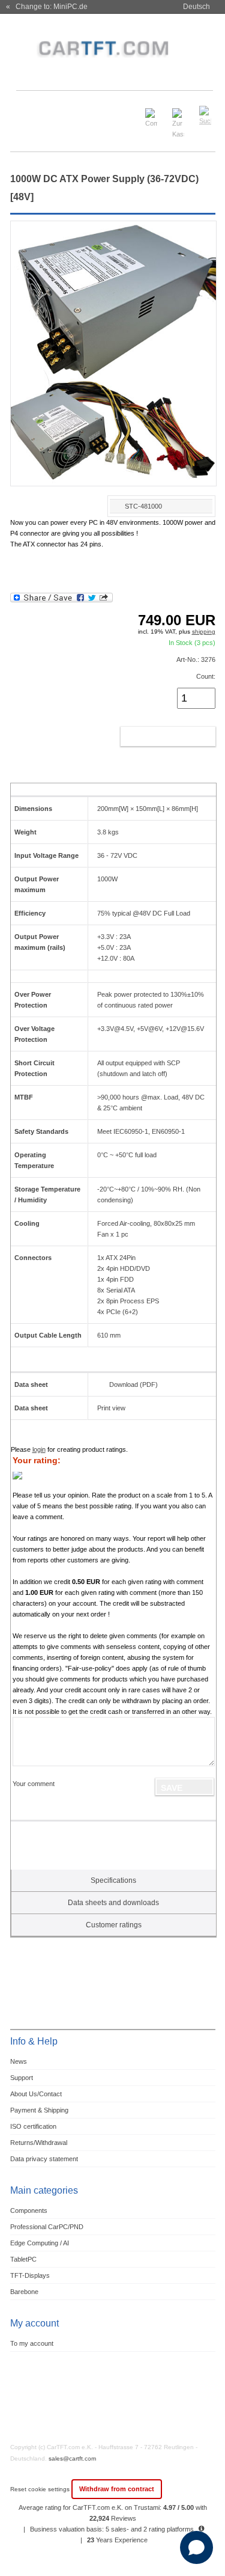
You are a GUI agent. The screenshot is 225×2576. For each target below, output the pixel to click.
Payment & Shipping (39, 2110)
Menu (26, 110)
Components (29, 2210)
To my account (32, 2343)
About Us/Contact (36, 2094)
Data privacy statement (44, 2159)
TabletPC (23, 2259)
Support (22, 2078)
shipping (204, 632)
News (19, 2061)
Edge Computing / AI (40, 2243)
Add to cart (155, 736)
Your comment (34, 1784)
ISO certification (33, 2126)
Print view (111, 1408)
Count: (206, 676)
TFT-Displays (30, 2275)
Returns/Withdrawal (39, 2143)
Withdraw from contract (117, 2489)
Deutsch (196, 7)
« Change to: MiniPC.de (47, 7)
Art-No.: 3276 (196, 659)
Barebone (24, 2292)
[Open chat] (196, 2547)
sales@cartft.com (72, 2458)
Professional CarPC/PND (47, 2227)
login (39, 1449)
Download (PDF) (133, 1384)
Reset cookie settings (41, 2489)
